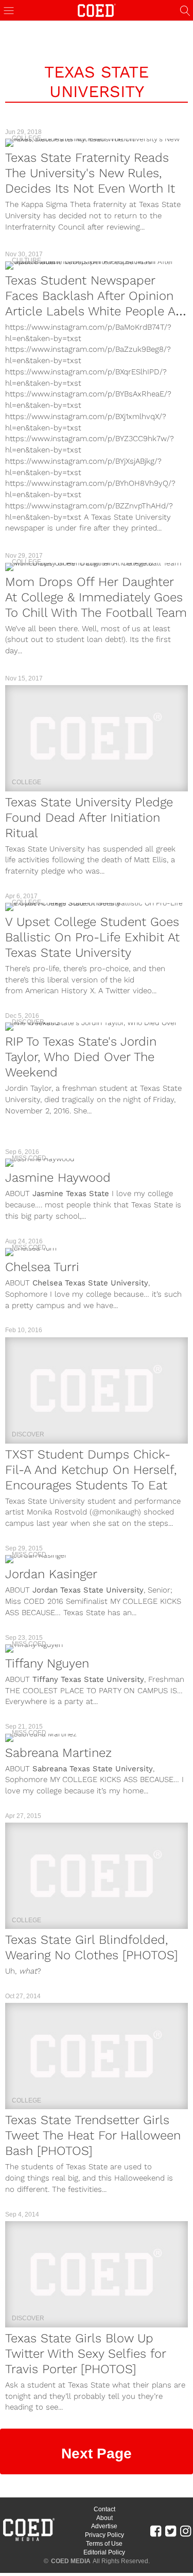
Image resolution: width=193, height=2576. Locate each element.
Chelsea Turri (42, 1267)
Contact (104, 2509)
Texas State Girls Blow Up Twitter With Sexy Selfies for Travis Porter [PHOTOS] (85, 2354)
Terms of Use (104, 2544)
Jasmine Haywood (58, 1178)
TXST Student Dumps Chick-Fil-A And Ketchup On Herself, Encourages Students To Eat (91, 1470)
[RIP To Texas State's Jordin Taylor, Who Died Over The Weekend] (97, 1027)
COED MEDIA (71, 2561)
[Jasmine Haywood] (97, 1163)
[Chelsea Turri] (97, 1252)
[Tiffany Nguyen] (97, 1649)
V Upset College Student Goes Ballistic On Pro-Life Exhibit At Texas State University (92, 937)
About (104, 2518)
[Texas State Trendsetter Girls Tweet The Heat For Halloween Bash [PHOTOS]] (97, 2056)
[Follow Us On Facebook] (156, 2530)
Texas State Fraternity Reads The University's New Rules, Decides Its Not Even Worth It (90, 173)
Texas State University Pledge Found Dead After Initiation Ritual (89, 818)
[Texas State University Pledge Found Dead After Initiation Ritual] (97, 738)
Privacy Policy (104, 2535)
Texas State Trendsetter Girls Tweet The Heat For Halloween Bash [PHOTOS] (93, 2135)
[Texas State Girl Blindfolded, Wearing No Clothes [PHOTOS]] (97, 1876)
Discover (28, 1022)
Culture (27, 260)
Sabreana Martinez (58, 1753)
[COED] (97, 10)
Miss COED (29, 1158)
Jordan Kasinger (51, 1574)
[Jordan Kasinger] (97, 1559)
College (27, 138)
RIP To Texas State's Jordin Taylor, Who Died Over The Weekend (81, 1057)
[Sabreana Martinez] (97, 1738)
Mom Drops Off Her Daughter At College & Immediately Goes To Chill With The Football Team (96, 597)
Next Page (97, 2454)
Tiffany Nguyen (47, 1663)
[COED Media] (28, 2540)
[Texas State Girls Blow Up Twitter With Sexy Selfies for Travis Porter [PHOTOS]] (97, 2274)
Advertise (104, 2526)
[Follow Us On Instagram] (186, 2530)
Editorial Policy (104, 2552)
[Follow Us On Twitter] (171, 2530)
